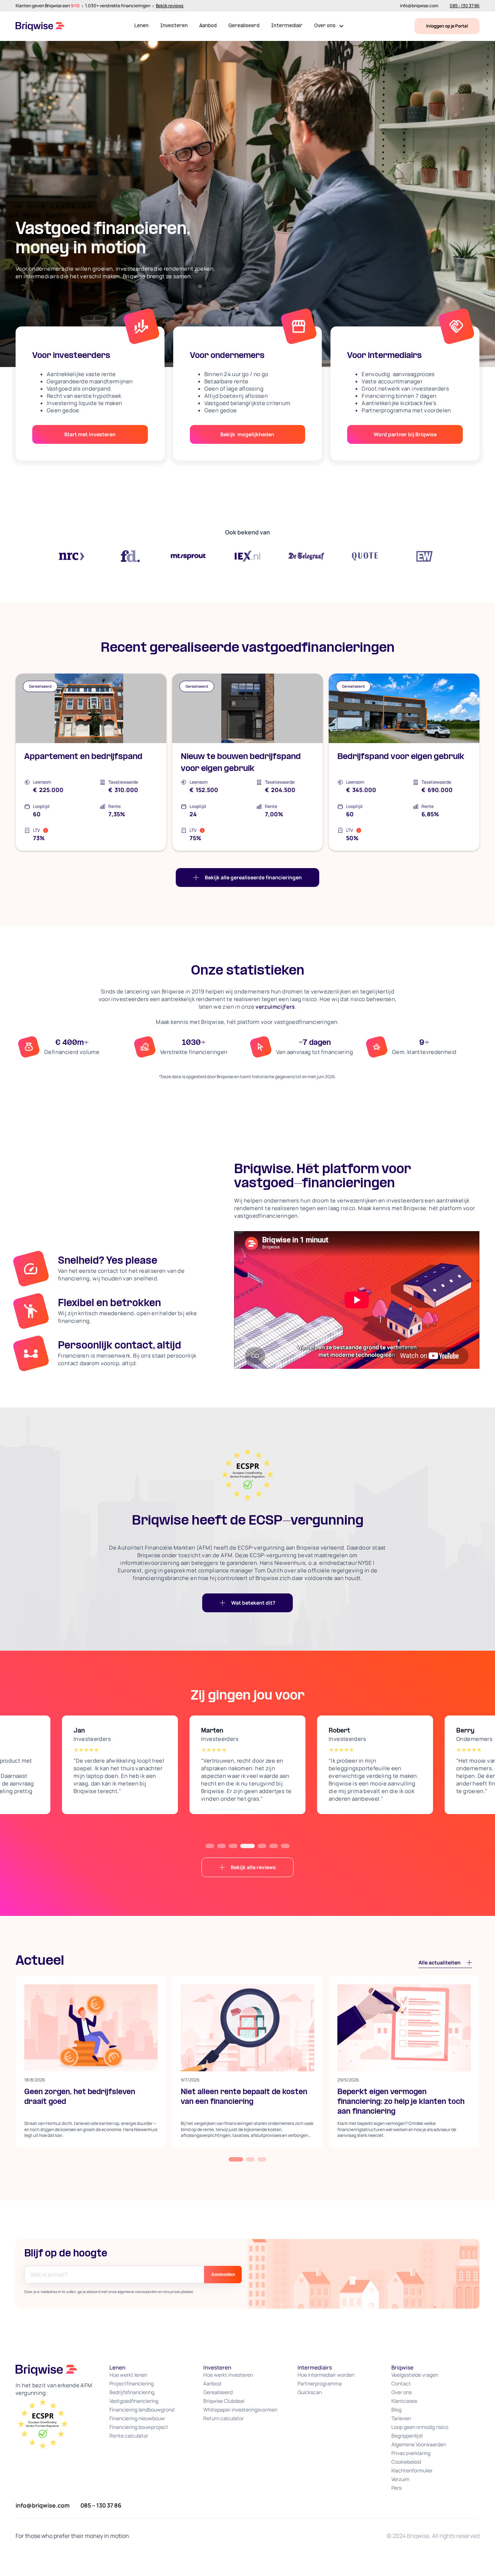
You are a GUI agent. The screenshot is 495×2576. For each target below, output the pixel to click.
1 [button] (236, 2159)
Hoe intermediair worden (326, 2375)
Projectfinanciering (132, 2383)
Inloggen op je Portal (447, 26)
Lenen (142, 26)
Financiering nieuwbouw (137, 2418)
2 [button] (250, 2159)
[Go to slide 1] (210, 1846)
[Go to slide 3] (233, 1846)
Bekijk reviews (170, 6)
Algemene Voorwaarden (419, 2444)
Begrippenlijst (407, 2436)
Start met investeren (90, 434)
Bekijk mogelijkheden (247, 434)
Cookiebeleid (406, 2462)
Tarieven (401, 2418)
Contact (401, 2383)
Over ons (402, 2392)
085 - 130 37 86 (465, 6)
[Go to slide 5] (262, 1846)
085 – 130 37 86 (101, 2505)
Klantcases (404, 2401)
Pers (396, 2488)
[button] (329, 26)
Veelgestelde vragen (415, 2375)
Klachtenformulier (412, 2470)
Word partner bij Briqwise (405, 434)
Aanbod (208, 26)
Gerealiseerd (244, 26)
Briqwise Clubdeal (224, 2401)
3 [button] (262, 2159)
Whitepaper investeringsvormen (240, 2410)
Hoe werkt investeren (228, 2375)
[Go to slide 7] (285, 1846)
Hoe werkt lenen (128, 2375)
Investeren (174, 26)
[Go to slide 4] (247, 1846)
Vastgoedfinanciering (134, 2401)
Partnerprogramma (320, 2383)
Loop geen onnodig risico (420, 2427)
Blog (396, 2410)
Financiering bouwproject (139, 2427)
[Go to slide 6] (274, 1846)
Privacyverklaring (411, 2453)
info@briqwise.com (419, 6)
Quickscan (310, 2392)
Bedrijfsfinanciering (132, 2392)
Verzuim (400, 2479)
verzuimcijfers (275, 1007)
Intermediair (287, 26)
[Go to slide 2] (221, 1846)
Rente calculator (129, 2436)
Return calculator (224, 2418)
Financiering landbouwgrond (142, 2410)
